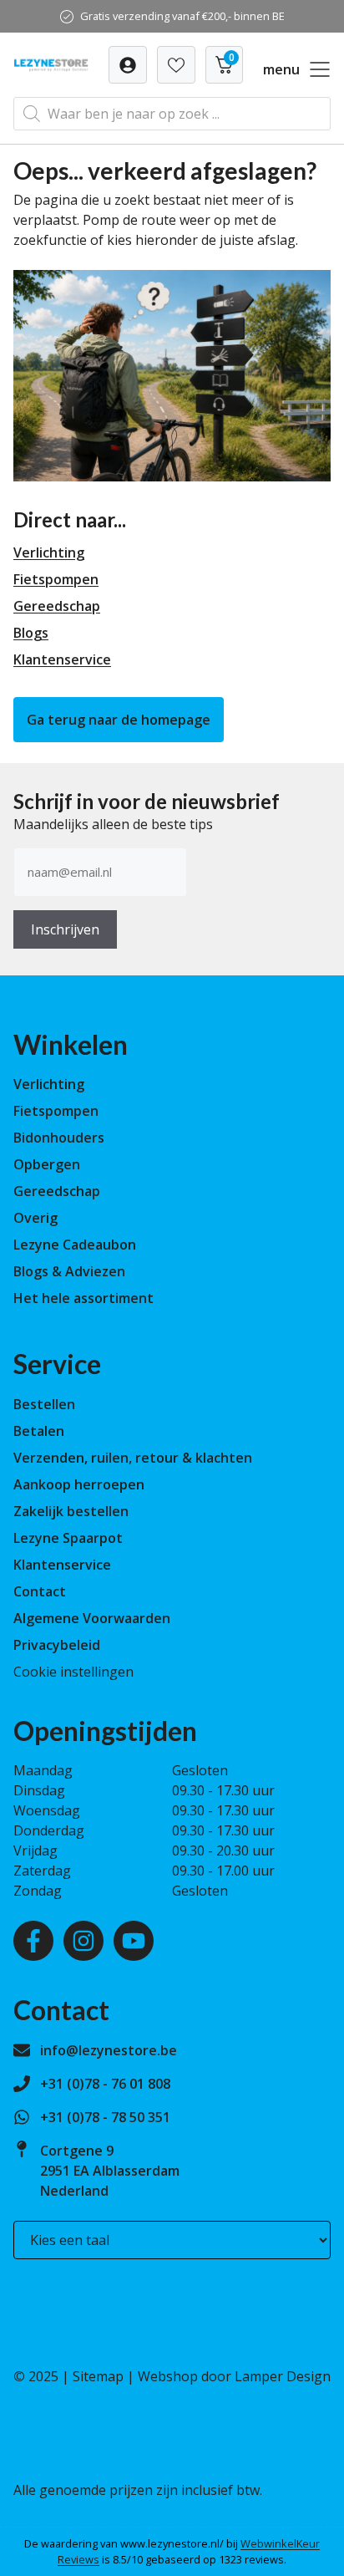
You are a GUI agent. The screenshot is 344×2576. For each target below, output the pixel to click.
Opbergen (47, 1164)
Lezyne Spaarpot (68, 1538)
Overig (35, 1218)
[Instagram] (83, 1941)
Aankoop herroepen (79, 1484)
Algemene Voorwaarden (92, 1618)
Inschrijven (65, 929)
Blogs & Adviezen (69, 1271)
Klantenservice (62, 659)
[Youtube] (134, 1941)
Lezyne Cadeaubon (75, 1245)
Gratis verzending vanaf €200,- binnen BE (182, 16)
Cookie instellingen (73, 1672)
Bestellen (44, 1404)
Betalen (39, 1431)
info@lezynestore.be (109, 2050)
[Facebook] (33, 1941)
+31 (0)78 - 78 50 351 (105, 2117)
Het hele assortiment (83, 1298)
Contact (40, 1591)
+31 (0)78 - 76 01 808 (105, 2084)
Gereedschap (57, 606)
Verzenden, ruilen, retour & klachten (133, 1458)
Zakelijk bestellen (71, 1511)
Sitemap (98, 2376)
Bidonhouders (59, 1138)
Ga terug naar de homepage (119, 720)
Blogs (31, 633)
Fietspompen (56, 579)
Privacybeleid (57, 1645)
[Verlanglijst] (128, 65)
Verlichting (49, 552)
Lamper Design (283, 2376)
